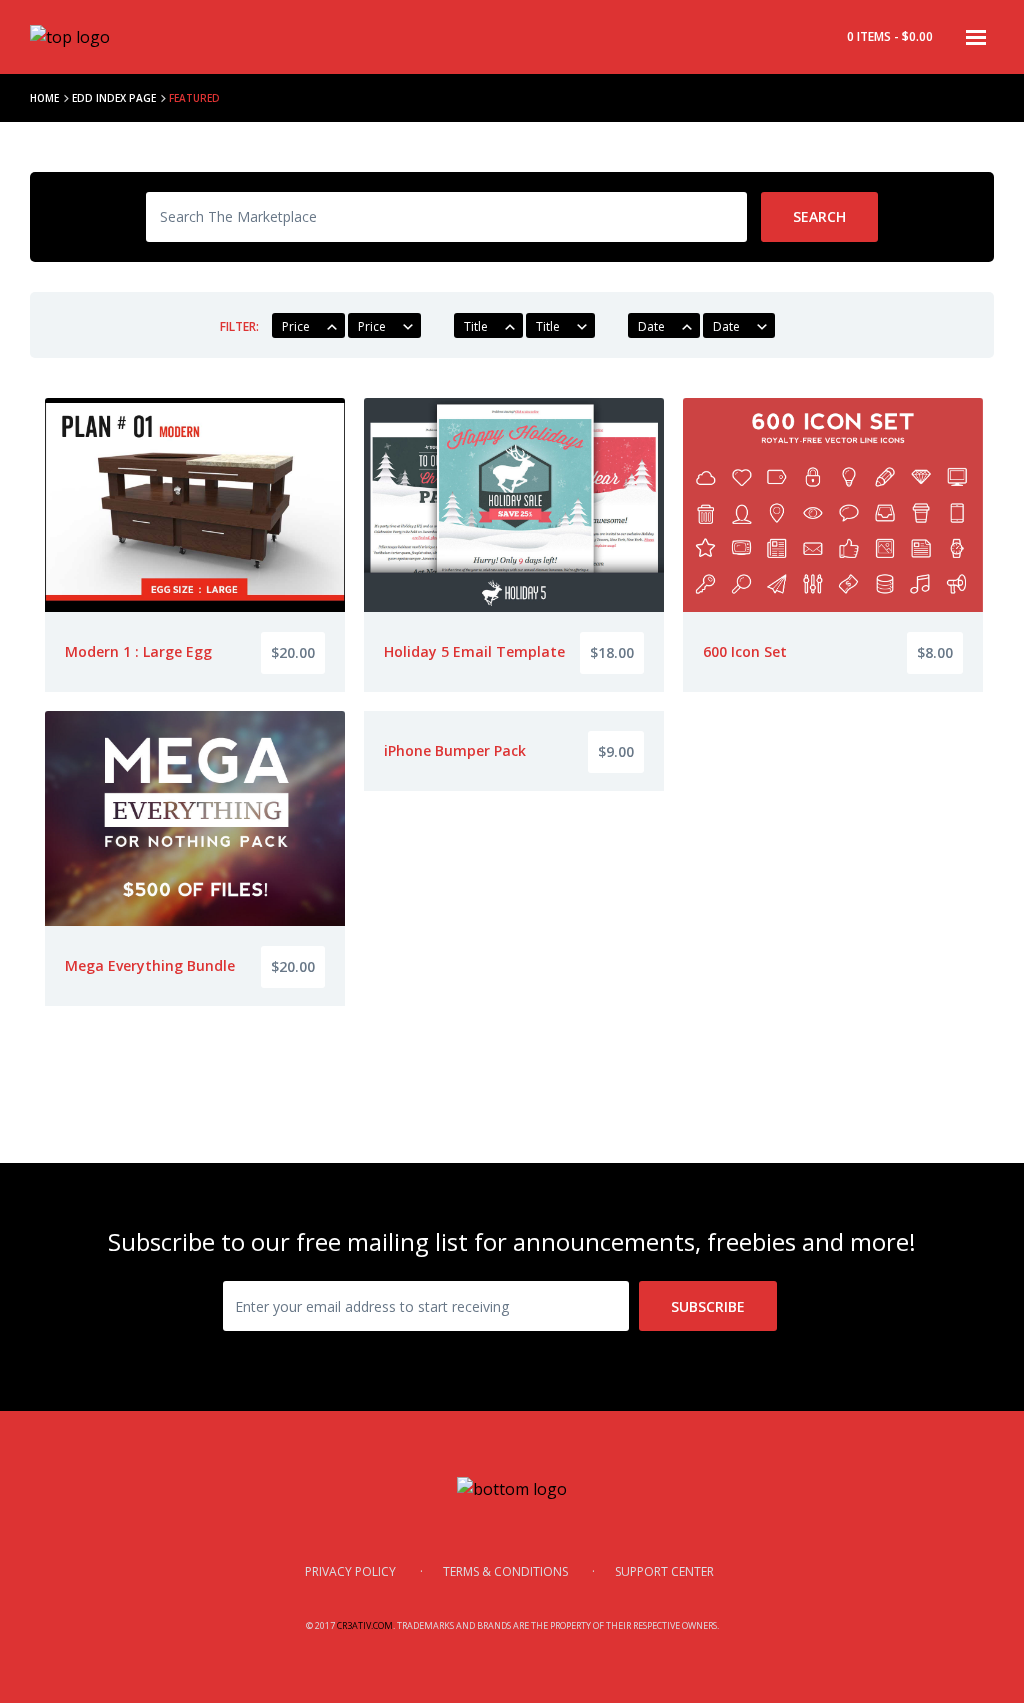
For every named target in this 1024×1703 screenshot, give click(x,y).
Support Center (664, 1571)
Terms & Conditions (505, 1571)
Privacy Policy (350, 1571)
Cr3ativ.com (365, 1625)
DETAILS (195, 595)
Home (44, 98)
